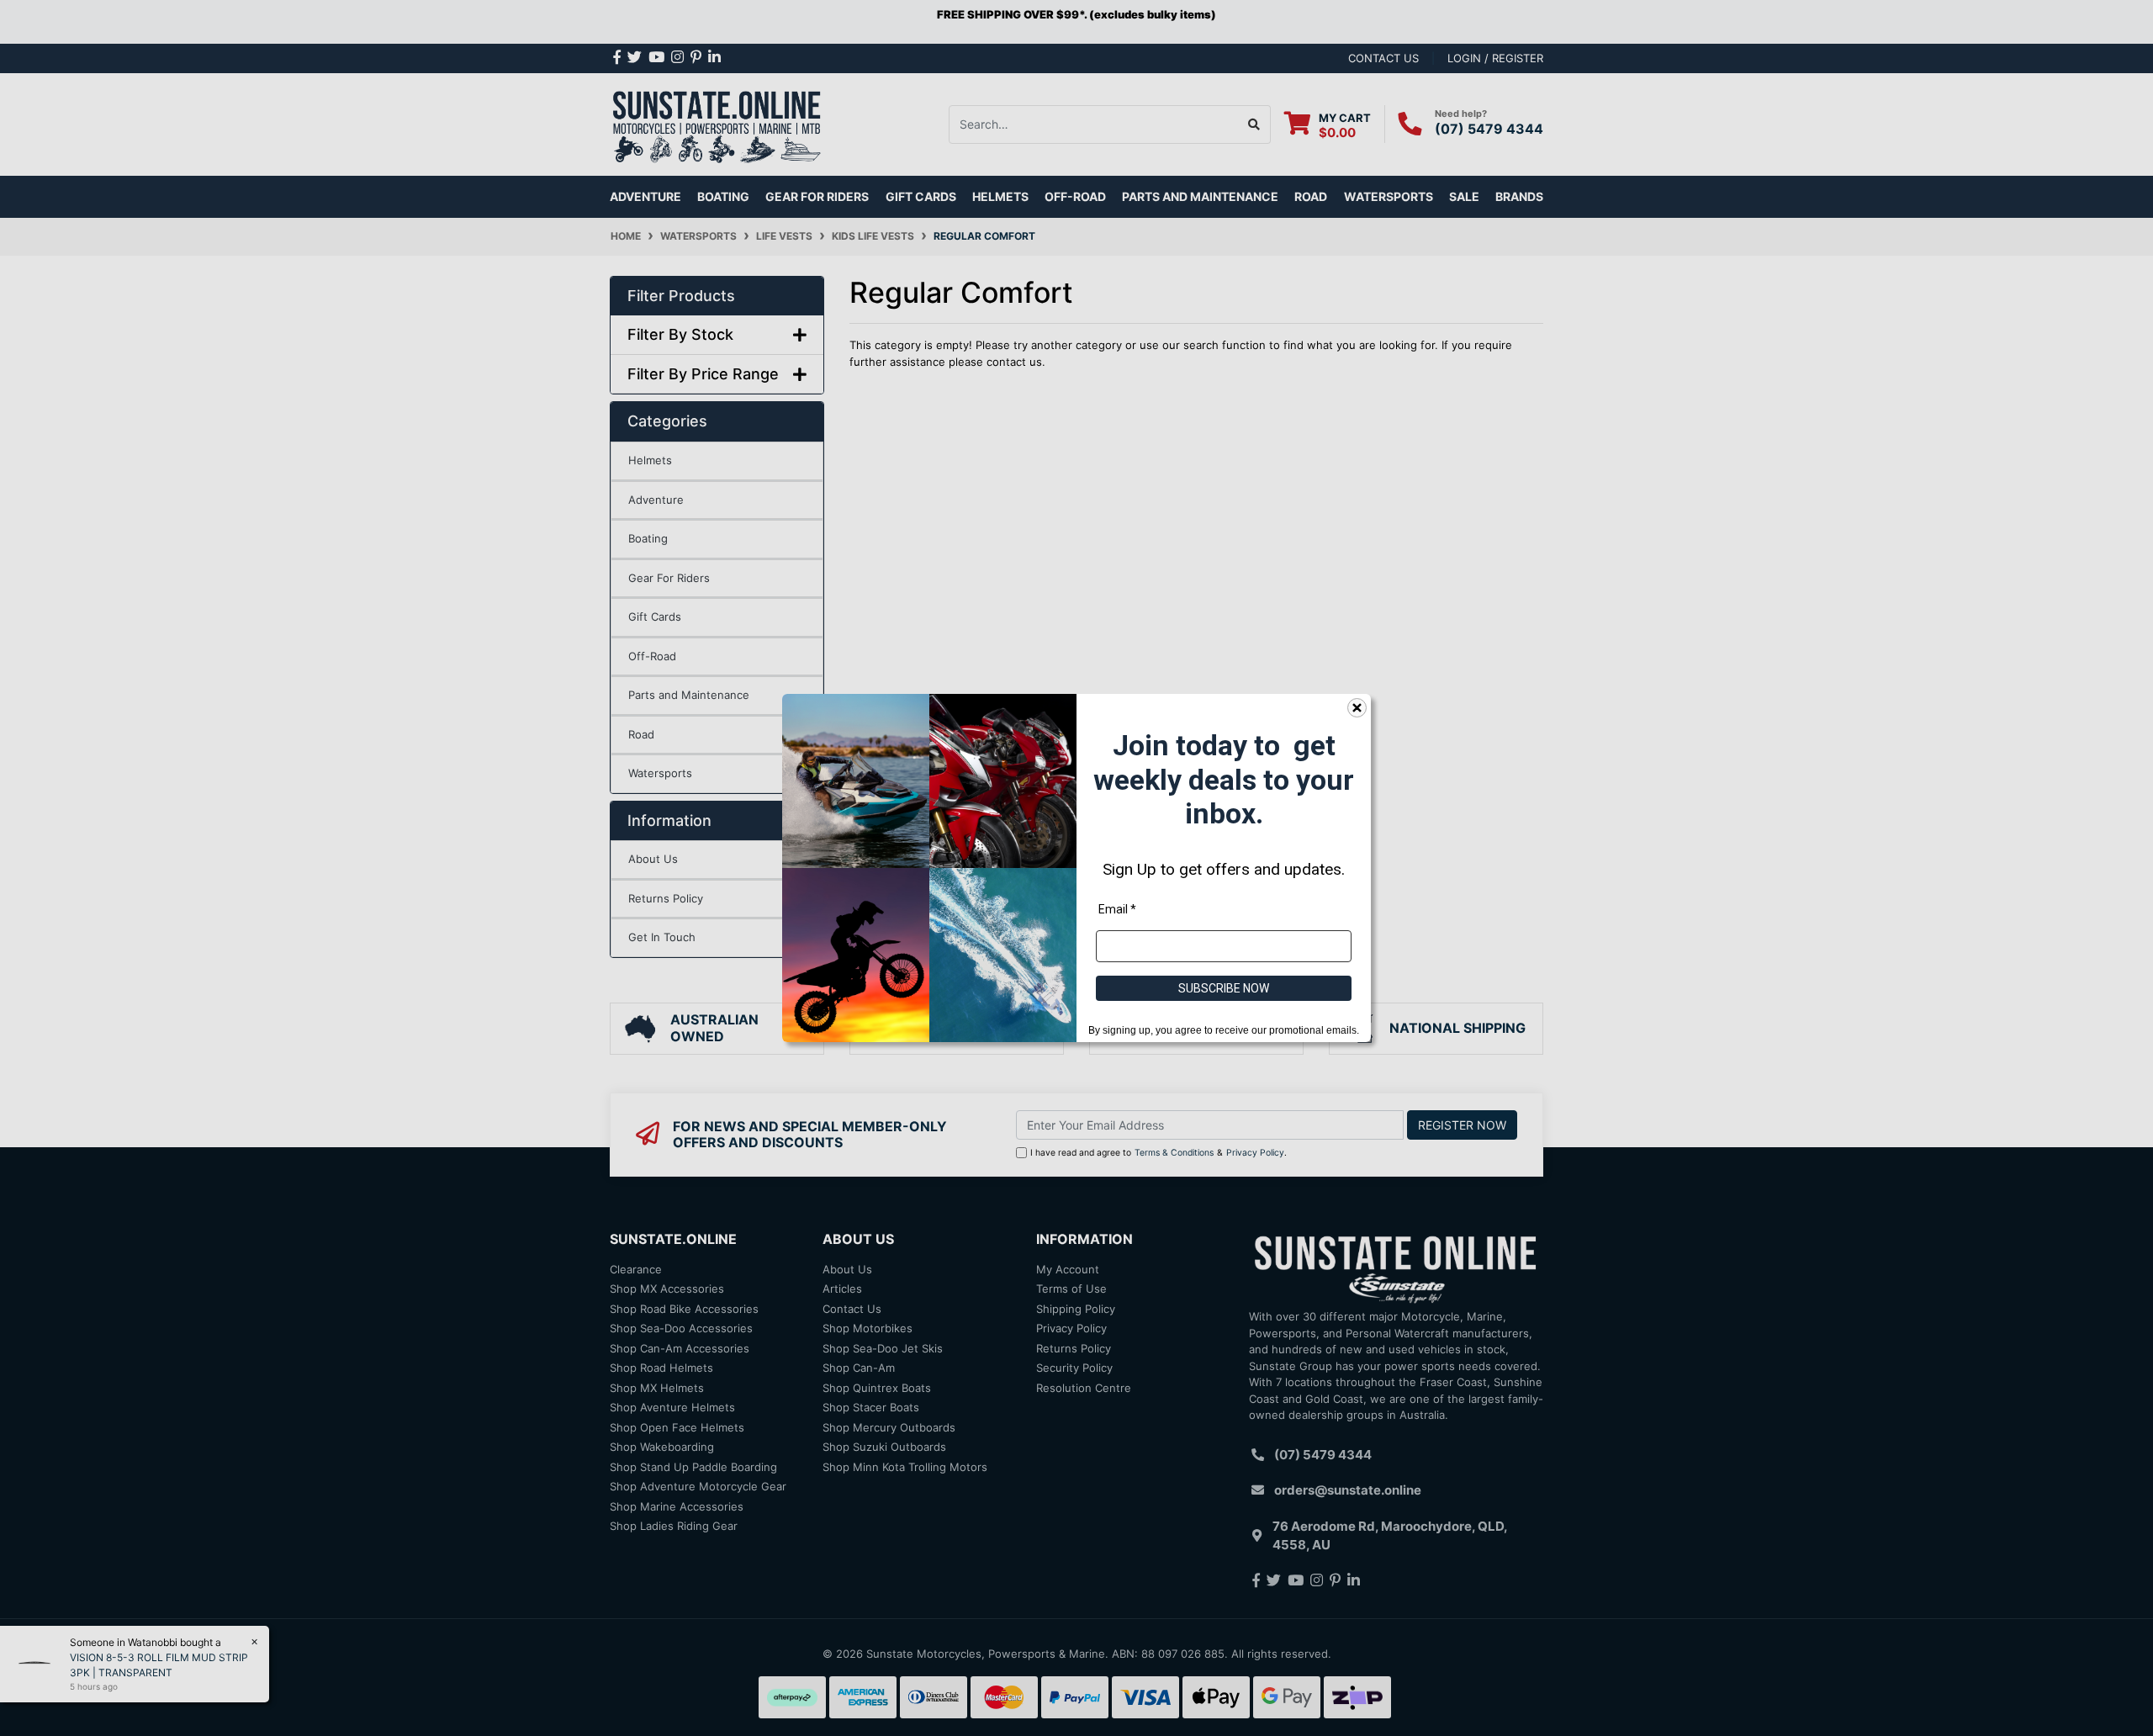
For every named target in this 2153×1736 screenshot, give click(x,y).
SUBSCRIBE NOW (1224, 988)
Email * (1117, 909)
